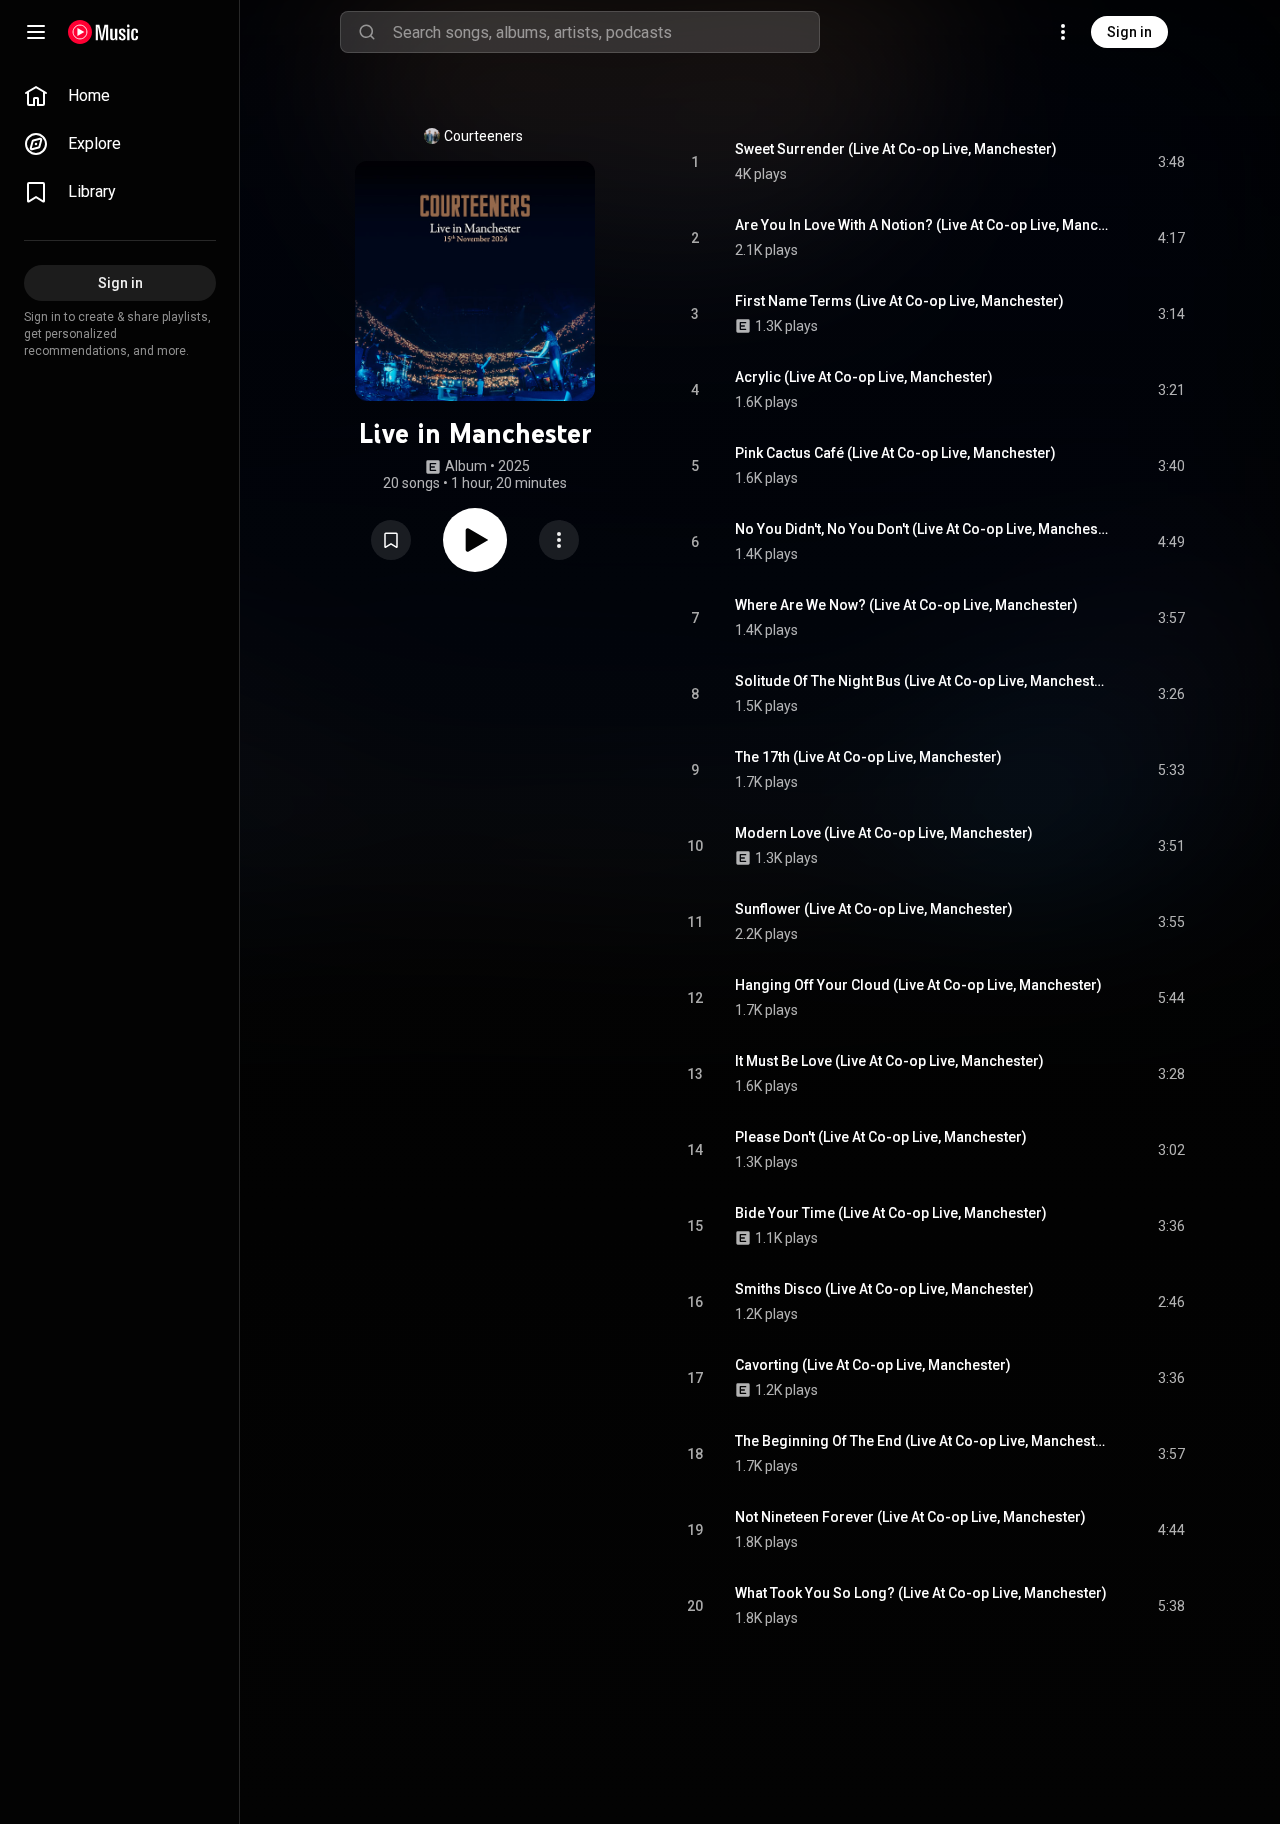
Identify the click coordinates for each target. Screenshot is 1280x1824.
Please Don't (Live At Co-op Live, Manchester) (881, 1137)
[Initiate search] (367, 32)
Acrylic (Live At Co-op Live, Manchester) (864, 377)
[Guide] (36, 32)
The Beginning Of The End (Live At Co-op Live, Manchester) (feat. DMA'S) (923, 1441)
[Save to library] (391, 540)
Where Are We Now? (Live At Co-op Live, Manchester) (906, 605)
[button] (391, 540)
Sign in (1129, 32)
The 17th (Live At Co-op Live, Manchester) (868, 757)
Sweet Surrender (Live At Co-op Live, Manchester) (896, 149)
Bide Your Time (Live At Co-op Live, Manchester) (891, 1213)
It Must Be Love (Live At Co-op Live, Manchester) (889, 1061)
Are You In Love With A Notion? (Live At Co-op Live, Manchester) (923, 225)
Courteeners (483, 136)
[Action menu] (559, 540)
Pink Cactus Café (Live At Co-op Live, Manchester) (895, 453)
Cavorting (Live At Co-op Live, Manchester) (873, 1365)
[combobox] (606, 32)
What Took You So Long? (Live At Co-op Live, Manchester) (921, 1593)
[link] (120, 96)
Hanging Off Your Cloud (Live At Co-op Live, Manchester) (918, 985)
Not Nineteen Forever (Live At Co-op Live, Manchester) (910, 1517)
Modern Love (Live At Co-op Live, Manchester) (884, 833)
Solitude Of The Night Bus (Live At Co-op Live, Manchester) (923, 681)
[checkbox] (1171, 162)
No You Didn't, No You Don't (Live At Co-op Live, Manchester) (923, 529)
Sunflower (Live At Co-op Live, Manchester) (874, 909)
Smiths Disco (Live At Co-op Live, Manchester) (884, 1289)
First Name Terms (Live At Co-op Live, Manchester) (899, 301)
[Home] (103, 32)
